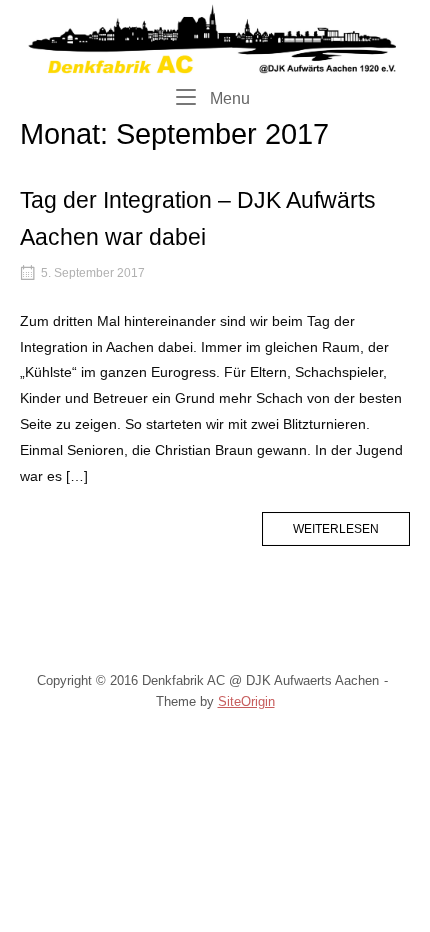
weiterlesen (351, 533)
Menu (228, 97)
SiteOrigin (246, 701)
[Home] (215, 38)
